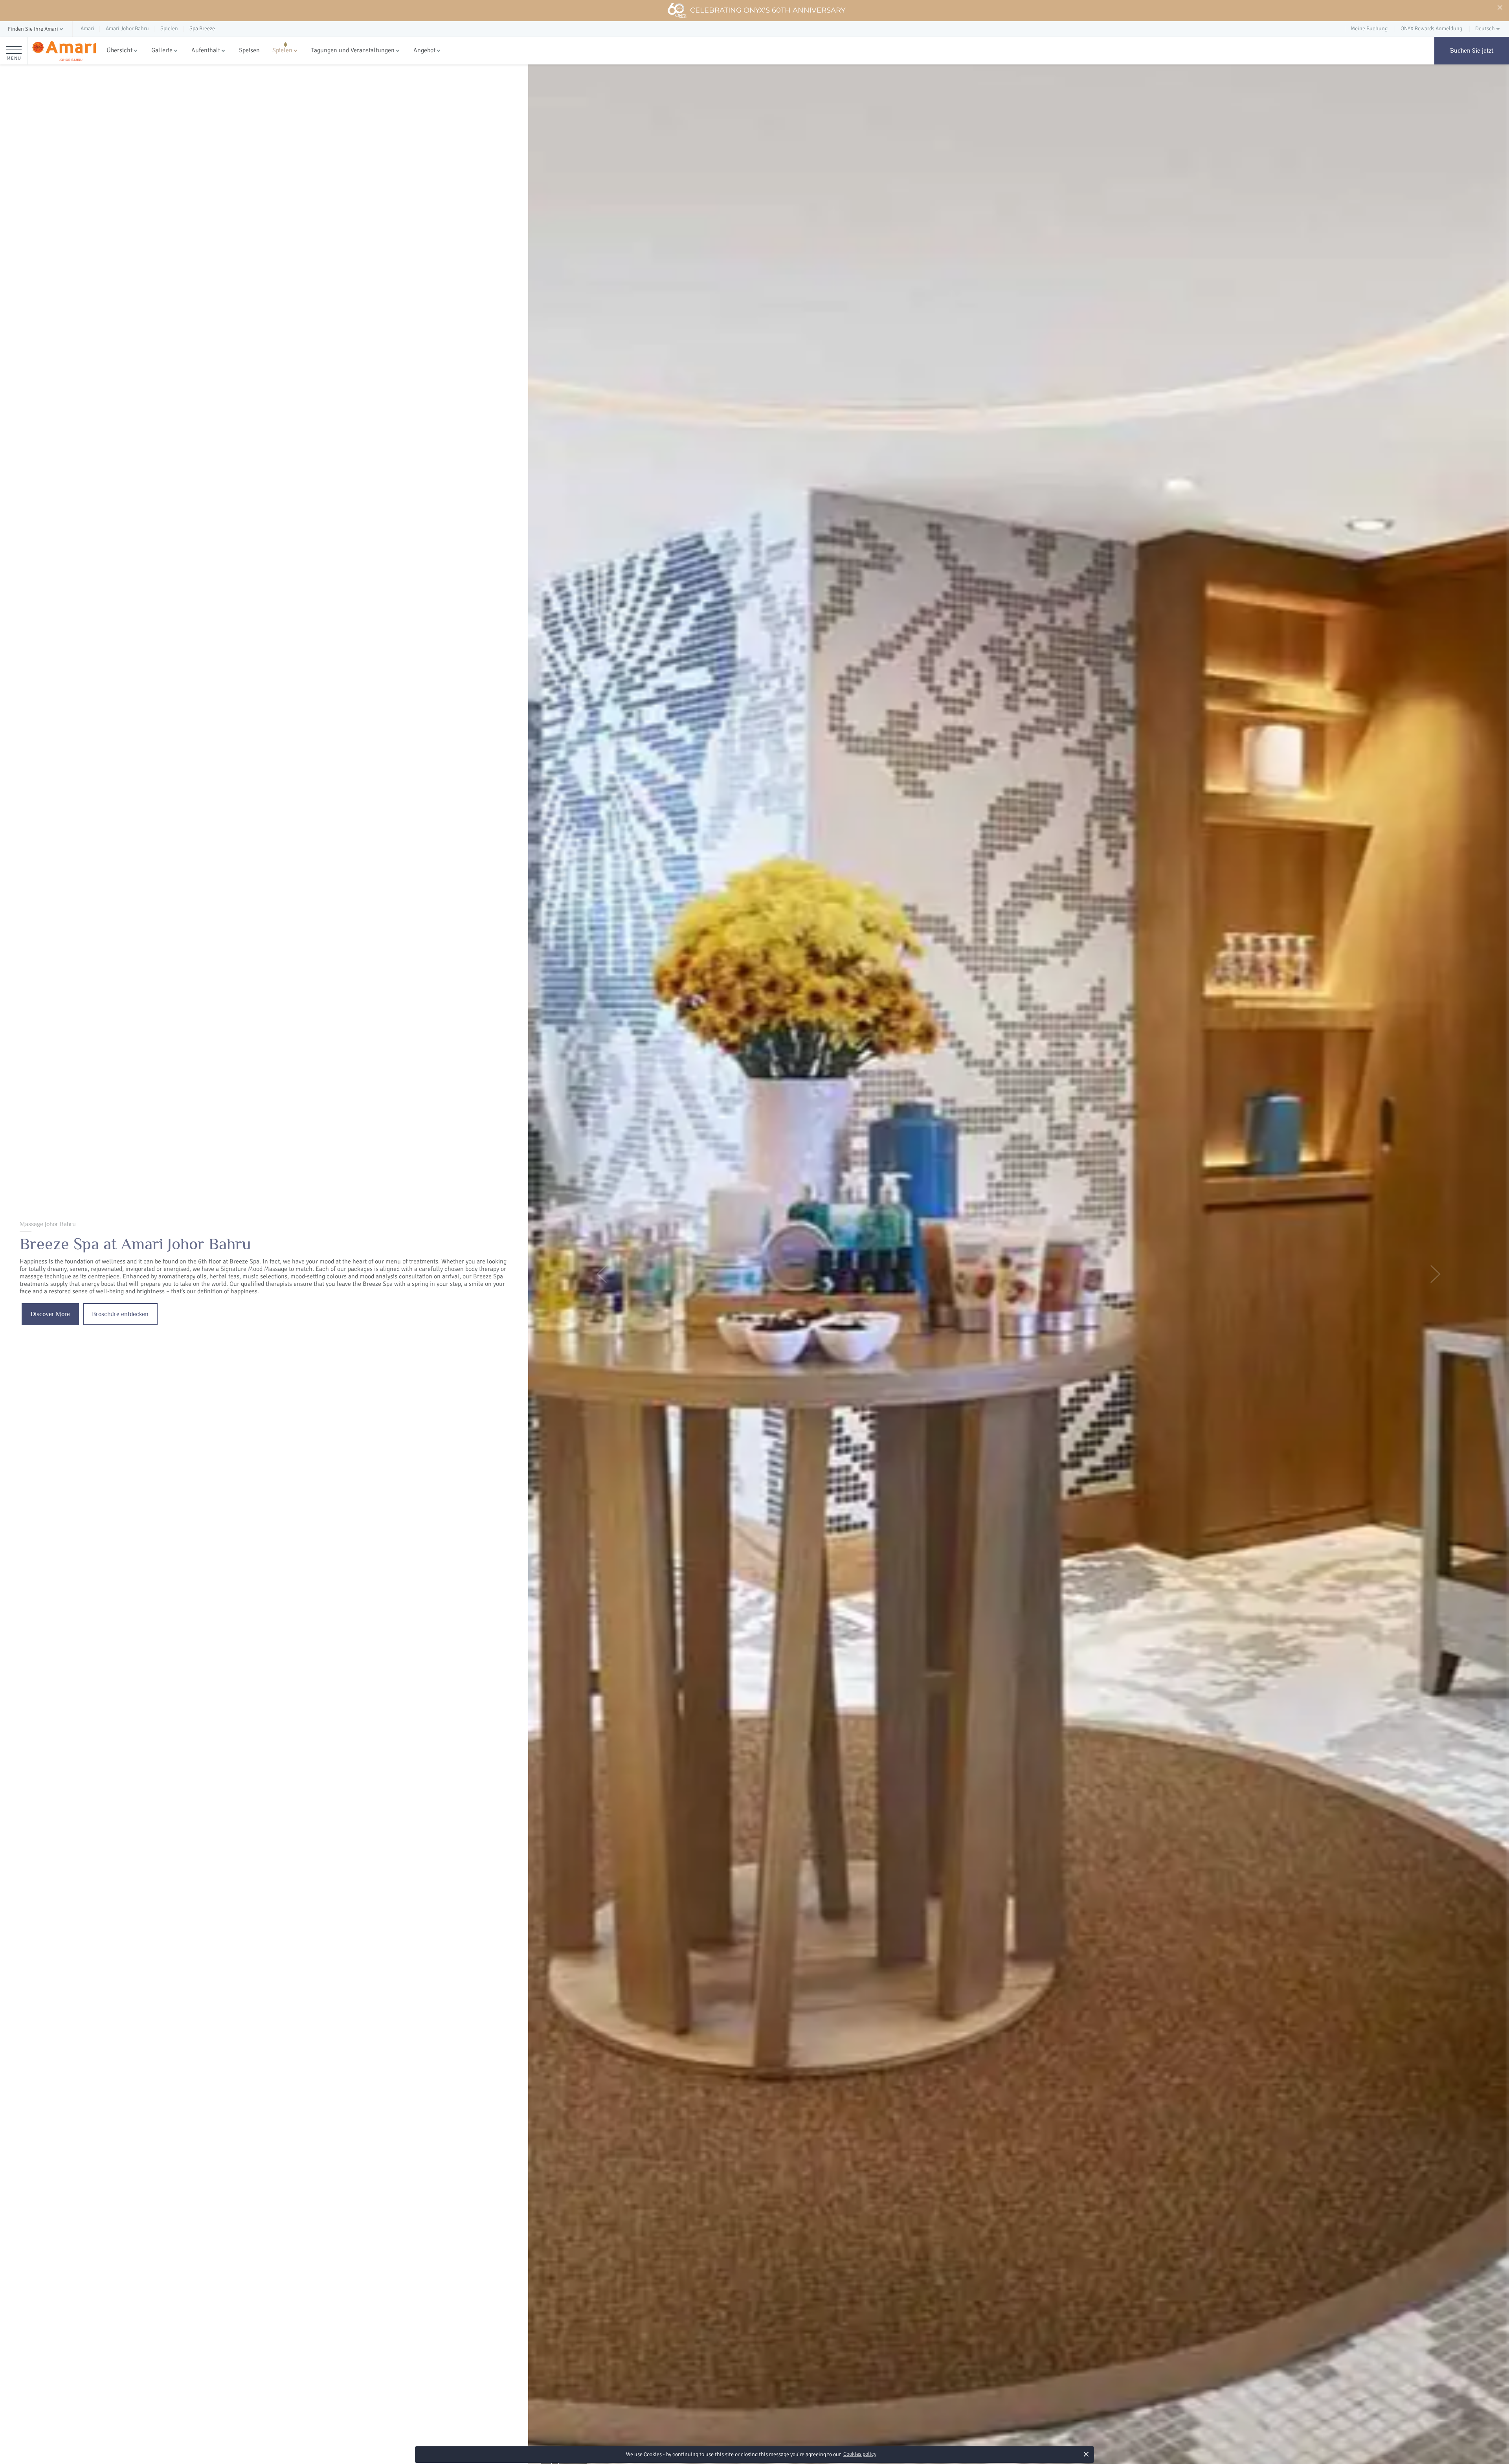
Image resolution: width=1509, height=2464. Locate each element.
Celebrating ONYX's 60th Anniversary (768, 10)
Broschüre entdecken (120, 1314)
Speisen (249, 50)
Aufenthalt (206, 50)
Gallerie (162, 50)
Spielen (282, 50)
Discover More (50, 1314)
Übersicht (119, 50)
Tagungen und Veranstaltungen (353, 50)
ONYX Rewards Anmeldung (1431, 28)
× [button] (1086, 2454)
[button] (36, 29)
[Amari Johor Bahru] (64, 51)
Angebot (424, 50)
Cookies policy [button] (860, 2454)
